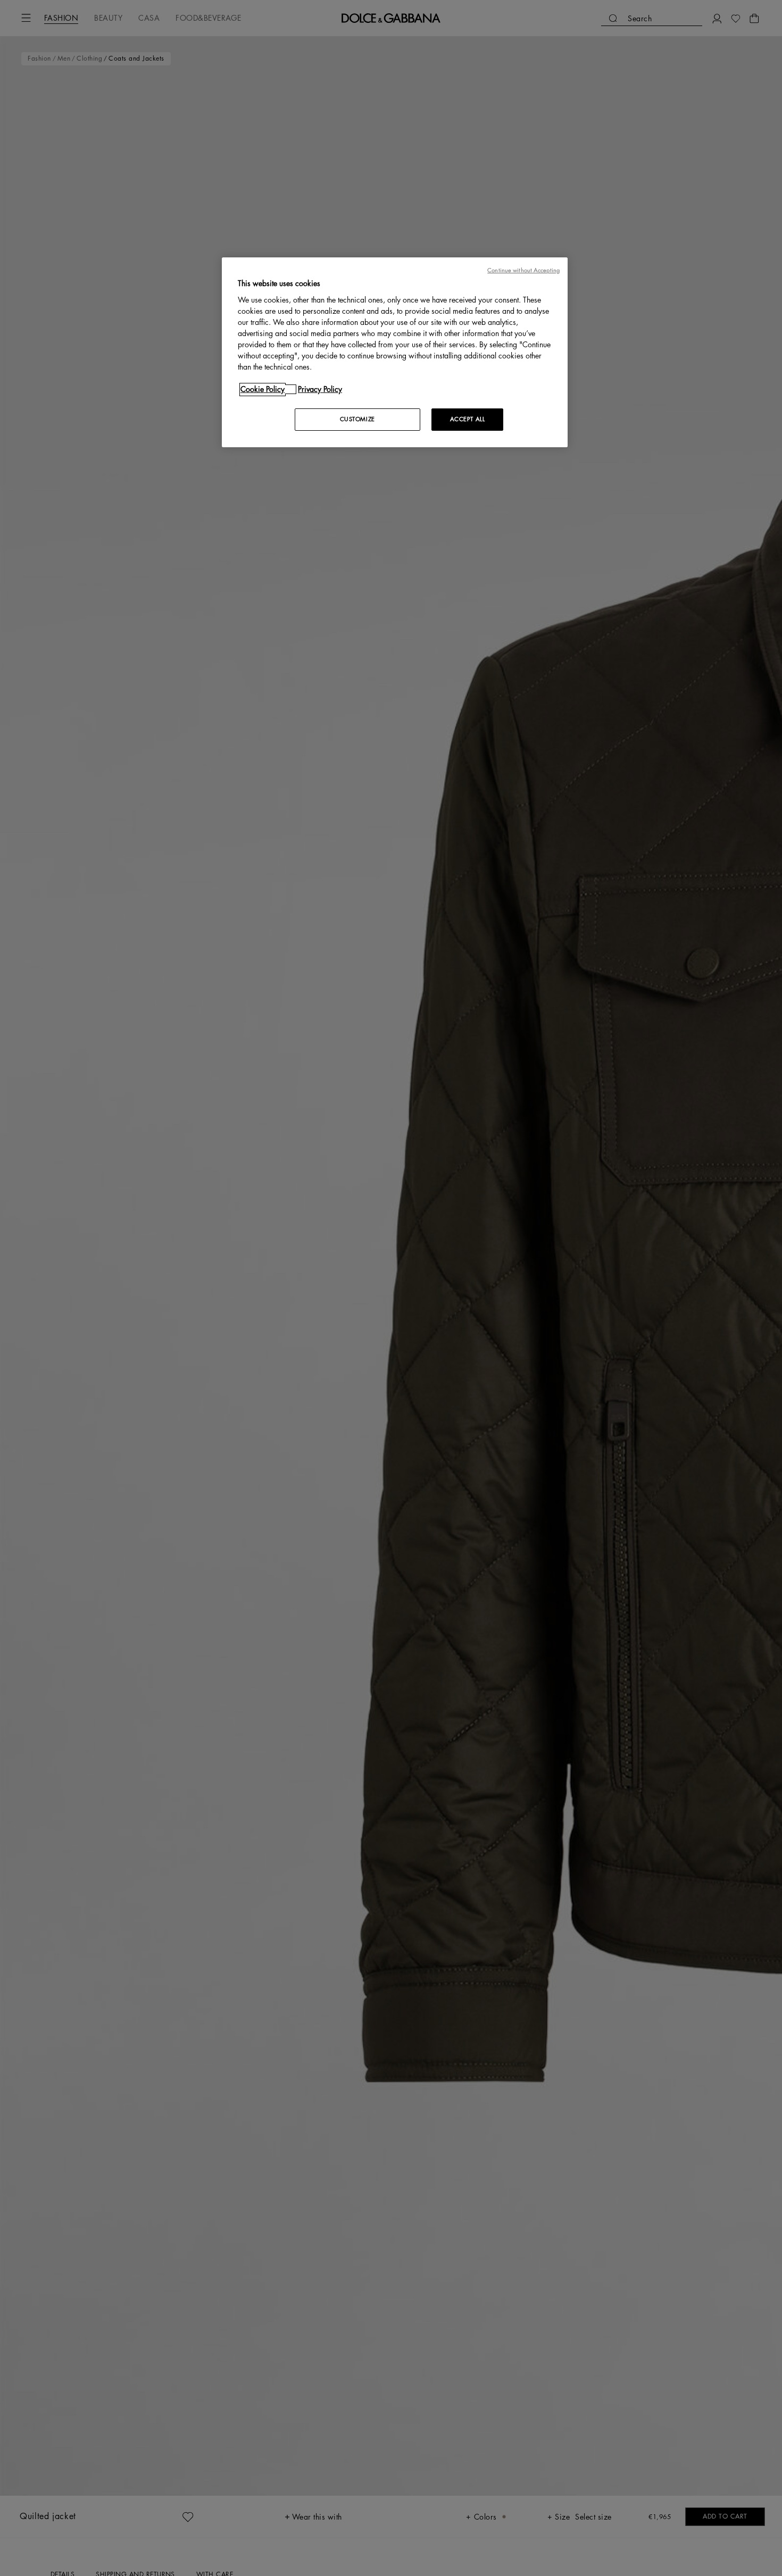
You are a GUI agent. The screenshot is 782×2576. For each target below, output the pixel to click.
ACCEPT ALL (468, 419)
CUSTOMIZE (357, 419)
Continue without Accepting (523, 270)
